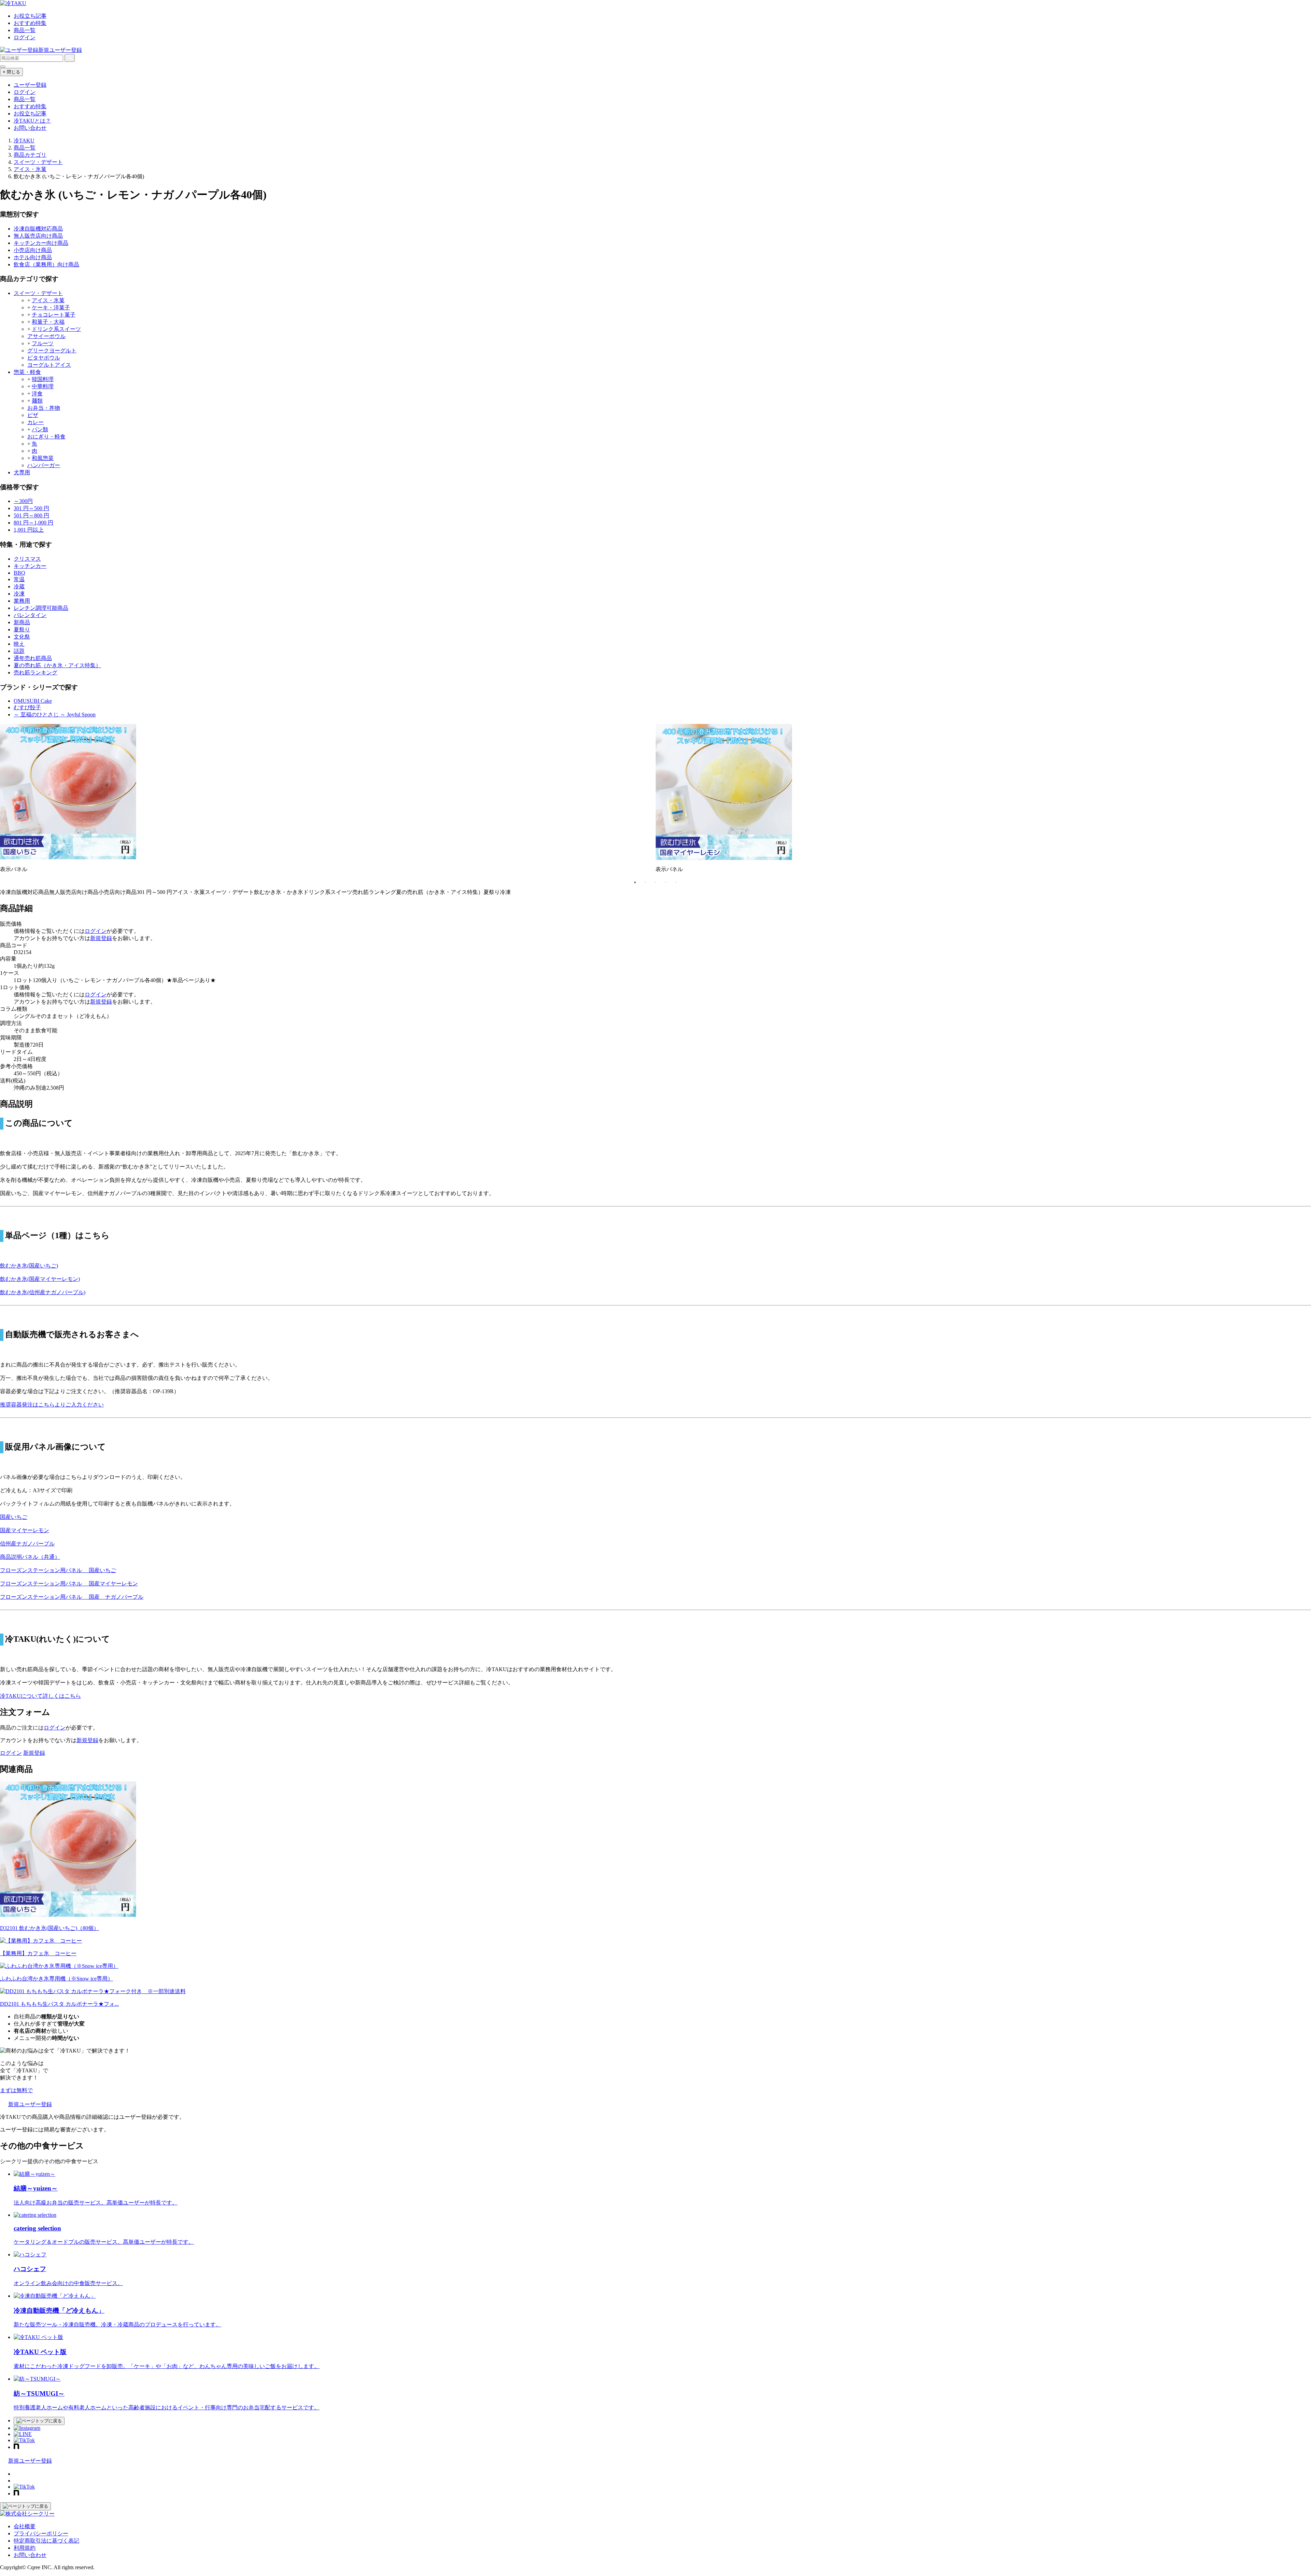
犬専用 (22, 472)
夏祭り (22, 629)
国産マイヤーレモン (25, 1530)
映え (19, 644)
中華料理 (43, 386)
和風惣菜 (43, 458)
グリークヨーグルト (52, 351)
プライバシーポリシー (41, 2533)
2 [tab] (645, 882)
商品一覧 (25, 30)
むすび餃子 (27, 707)
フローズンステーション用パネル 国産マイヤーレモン (69, 1584)
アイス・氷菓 (48, 300)
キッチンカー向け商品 (41, 243)
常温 (19, 579)
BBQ (19, 573)
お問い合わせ (30, 128)
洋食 (37, 394)
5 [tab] (676, 882)
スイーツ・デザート (38, 293)
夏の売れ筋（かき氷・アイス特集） (57, 665)
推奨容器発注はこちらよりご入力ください (52, 1405)
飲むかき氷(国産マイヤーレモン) (40, 1279)
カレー (36, 422)
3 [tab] (655, 882)
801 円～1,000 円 (33, 523)
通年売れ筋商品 (33, 658)
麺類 (37, 401)
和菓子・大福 (48, 322)
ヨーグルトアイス (49, 365)
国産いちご (14, 1517)
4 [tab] (666, 882)
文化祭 (22, 637)
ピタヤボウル (44, 358)
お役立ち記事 (30, 16)
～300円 (23, 501)
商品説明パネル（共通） (30, 1557)
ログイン (25, 37)
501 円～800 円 (31, 515)
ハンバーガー (44, 465)
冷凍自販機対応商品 (38, 229)
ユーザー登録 (30, 85)
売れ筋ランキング (36, 673)
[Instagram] (27, 2428)
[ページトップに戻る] (39, 2421)
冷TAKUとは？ (32, 121)
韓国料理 (43, 379)
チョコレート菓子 (54, 315)
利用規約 (25, 2548)
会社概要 (25, 2526)
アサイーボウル (46, 336)
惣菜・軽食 (27, 372)
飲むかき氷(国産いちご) (29, 1266)
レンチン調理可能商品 (41, 608)
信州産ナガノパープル (27, 1544)
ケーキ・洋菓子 (51, 307)
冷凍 (19, 594)
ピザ (33, 415)
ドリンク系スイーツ (56, 329)
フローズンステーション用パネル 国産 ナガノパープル (72, 1597)
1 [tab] (635, 882)
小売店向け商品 (33, 250)
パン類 (40, 429)
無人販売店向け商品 (38, 236)
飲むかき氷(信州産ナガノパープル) (43, 1292)
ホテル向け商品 (33, 257)
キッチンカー (30, 566)
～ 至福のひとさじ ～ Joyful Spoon (55, 715)
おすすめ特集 (30, 23)
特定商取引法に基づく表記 (46, 2541)
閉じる (11, 72)
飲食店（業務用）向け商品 (46, 264)
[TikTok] (24, 2440)
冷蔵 (19, 586)
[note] (16, 2447)
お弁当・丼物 (44, 408)
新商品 (22, 622)
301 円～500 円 (31, 508)
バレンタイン (30, 615)
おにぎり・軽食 (46, 437)
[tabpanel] (328, 801)
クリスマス (27, 559)
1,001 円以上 (29, 530)
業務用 (22, 601)
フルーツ (43, 343)
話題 (19, 651)
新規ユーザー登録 (60, 50)
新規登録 (101, 938)
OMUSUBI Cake (33, 701)
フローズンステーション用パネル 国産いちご (58, 1570)
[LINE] (23, 2434)
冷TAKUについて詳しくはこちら (40, 1696)
